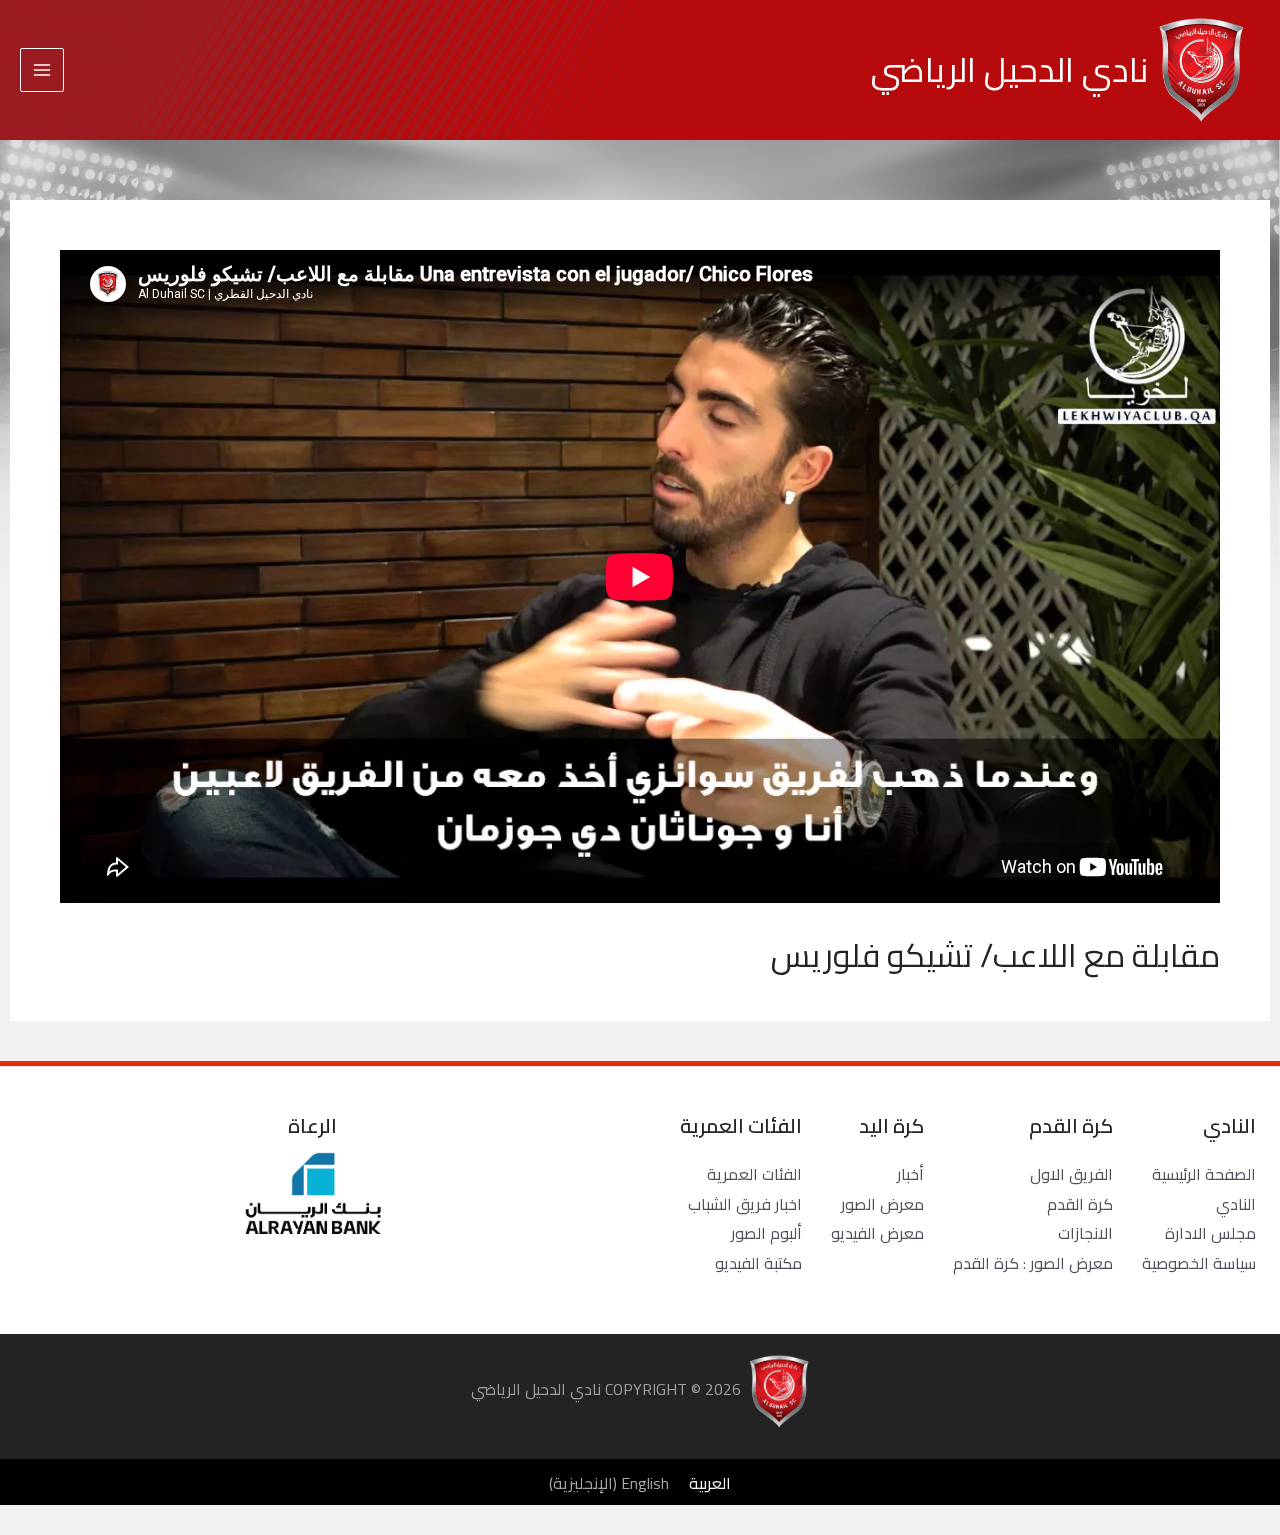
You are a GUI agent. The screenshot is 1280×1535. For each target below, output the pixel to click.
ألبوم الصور (766, 1233)
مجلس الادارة (1210, 1233)
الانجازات (1085, 1233)
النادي (1236, 1204)
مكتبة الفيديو (758, 1263)
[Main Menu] (42, 70)
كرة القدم (1080, 1204)
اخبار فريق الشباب (745, 1204)
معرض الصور (882, 1204)
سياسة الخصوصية (1199, 1263)
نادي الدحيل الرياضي (1009, 69)
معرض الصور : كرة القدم (1033, 1263)
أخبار (910, 1174)
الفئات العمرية (754, 1174)
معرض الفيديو (877, 1233)
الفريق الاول (1071, 1174)
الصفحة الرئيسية (1204, 1174)
